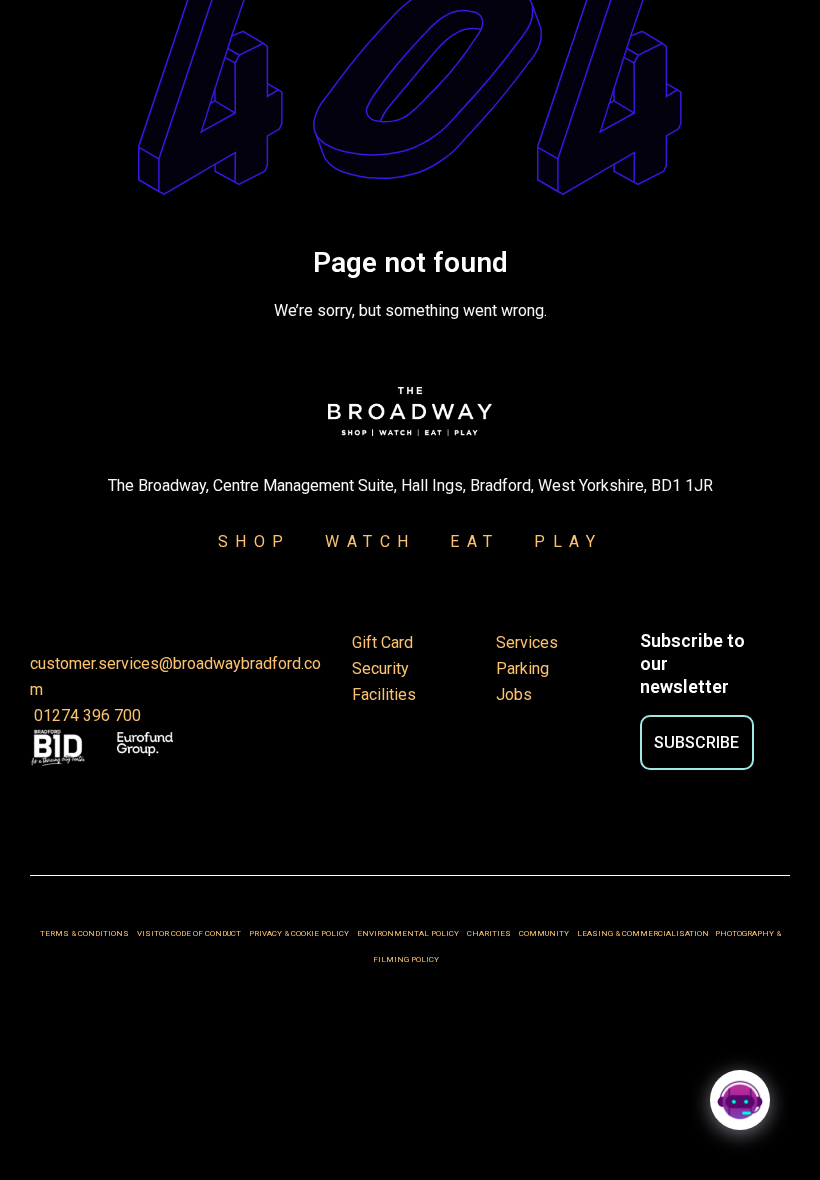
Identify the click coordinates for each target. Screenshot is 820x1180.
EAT (475, 541)
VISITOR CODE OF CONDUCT (189, 933)
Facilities (384, 694)
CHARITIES (489, 933)
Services (527, 642)
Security (380, 668)
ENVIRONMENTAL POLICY (408, 933)
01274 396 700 (85, 715)
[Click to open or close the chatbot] (740, 1100)
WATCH (370, 541)
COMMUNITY (544, 933)
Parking (522, 668)
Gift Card (382, 642)
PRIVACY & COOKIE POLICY (300, 933)
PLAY (556, 541)
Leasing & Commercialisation (643, 933)
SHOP (254, 541)
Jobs (514, 694)
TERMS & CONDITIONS (84, 933)
